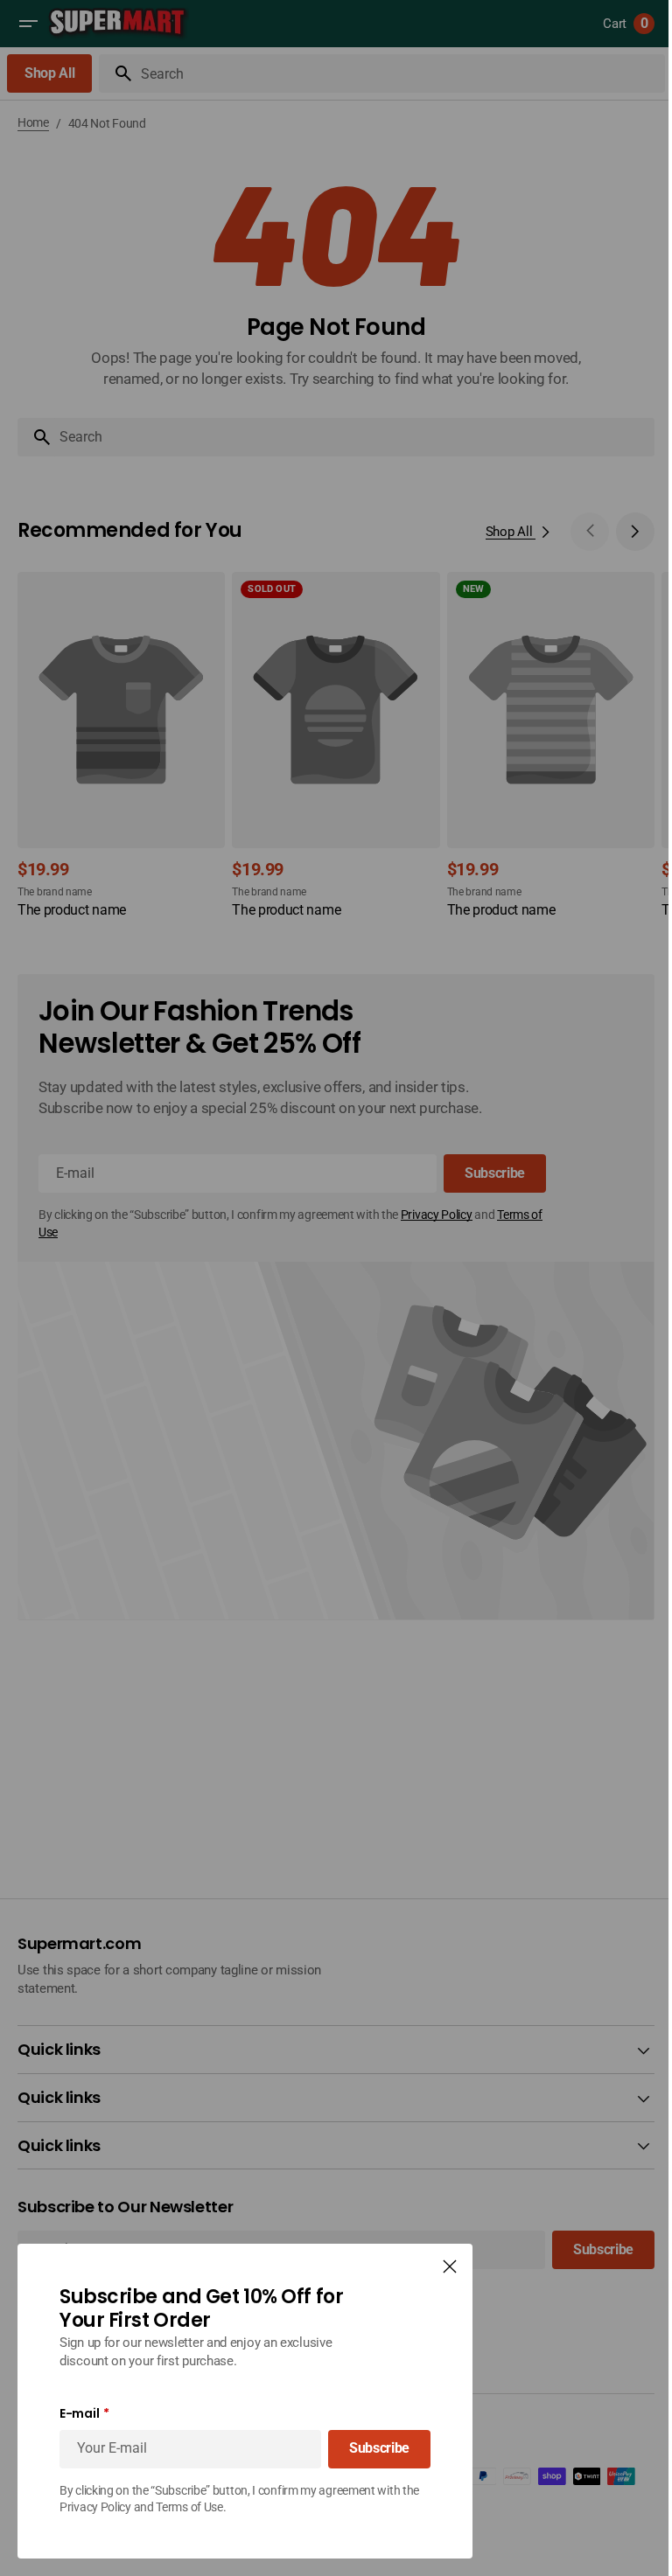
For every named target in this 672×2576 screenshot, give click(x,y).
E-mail (79, 2414)
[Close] (450, 2266)
